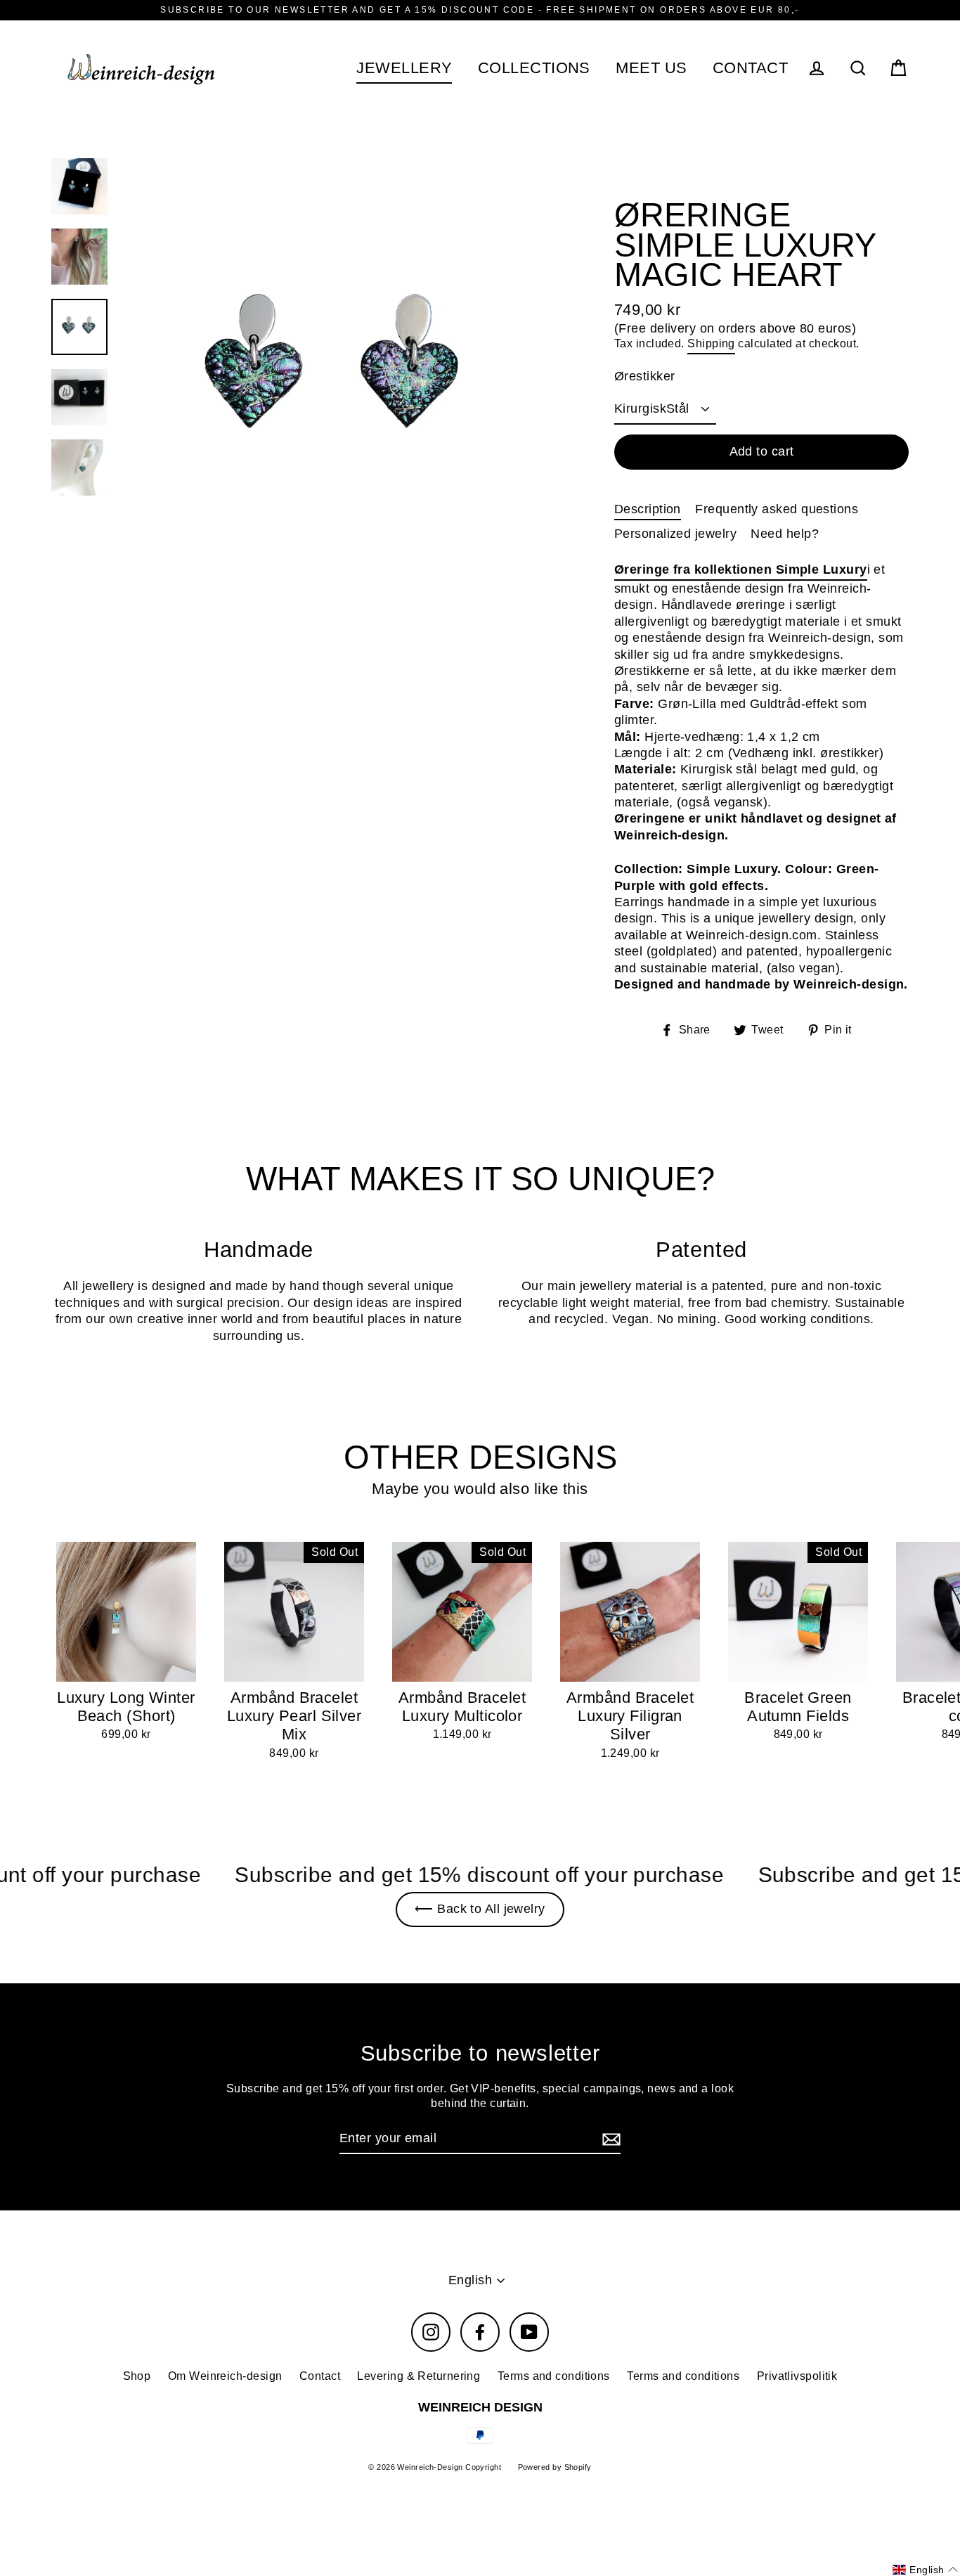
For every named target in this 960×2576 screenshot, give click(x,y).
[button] (925, 2570)
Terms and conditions (554, 2376)
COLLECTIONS (534, 68)
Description (648, 509)
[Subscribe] (609, 2139)
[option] (338, 375)
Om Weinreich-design (225, 2376)
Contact (320, 2376)
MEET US (651, 68)
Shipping (711, 343)
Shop (137, 2376)
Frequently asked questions (777, 509)
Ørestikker (645, 376)
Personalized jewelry (675, 534)
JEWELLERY (404, 68)
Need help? (785, 534)
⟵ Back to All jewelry (480, 1909)
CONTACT (750, 68)
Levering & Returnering (419, 2376)
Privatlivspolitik (797, 2376)
